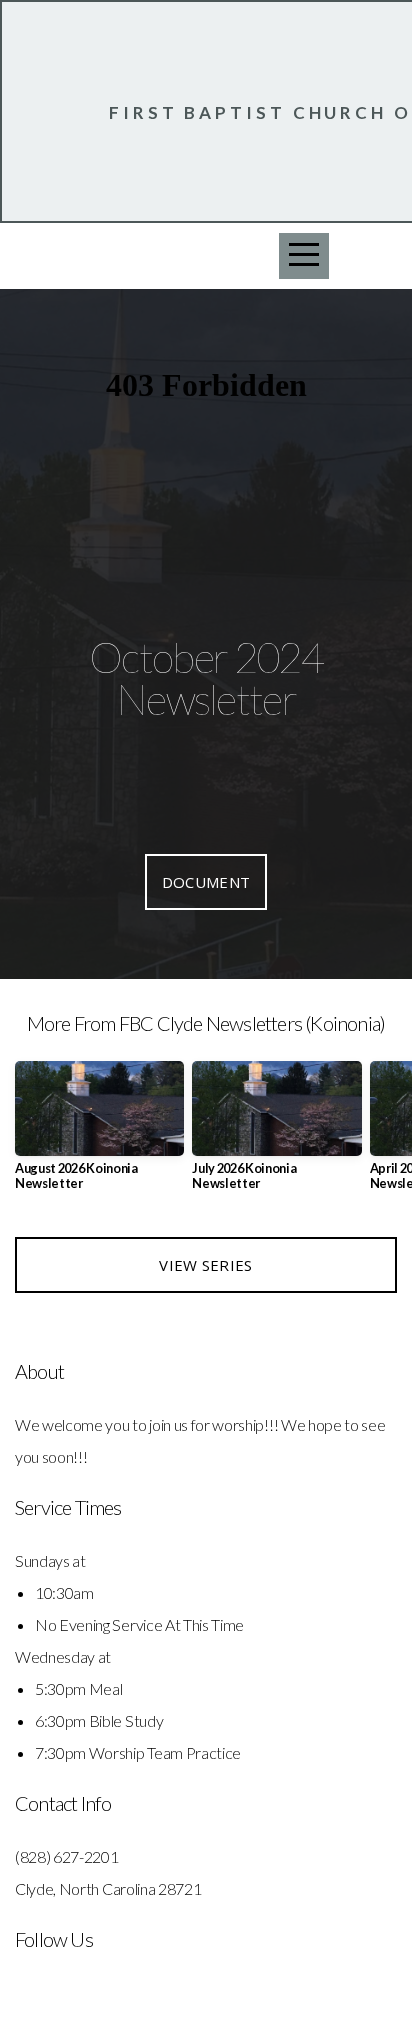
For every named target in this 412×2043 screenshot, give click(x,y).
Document (206, 882)
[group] (99, 1134)
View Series (205, 1265)
